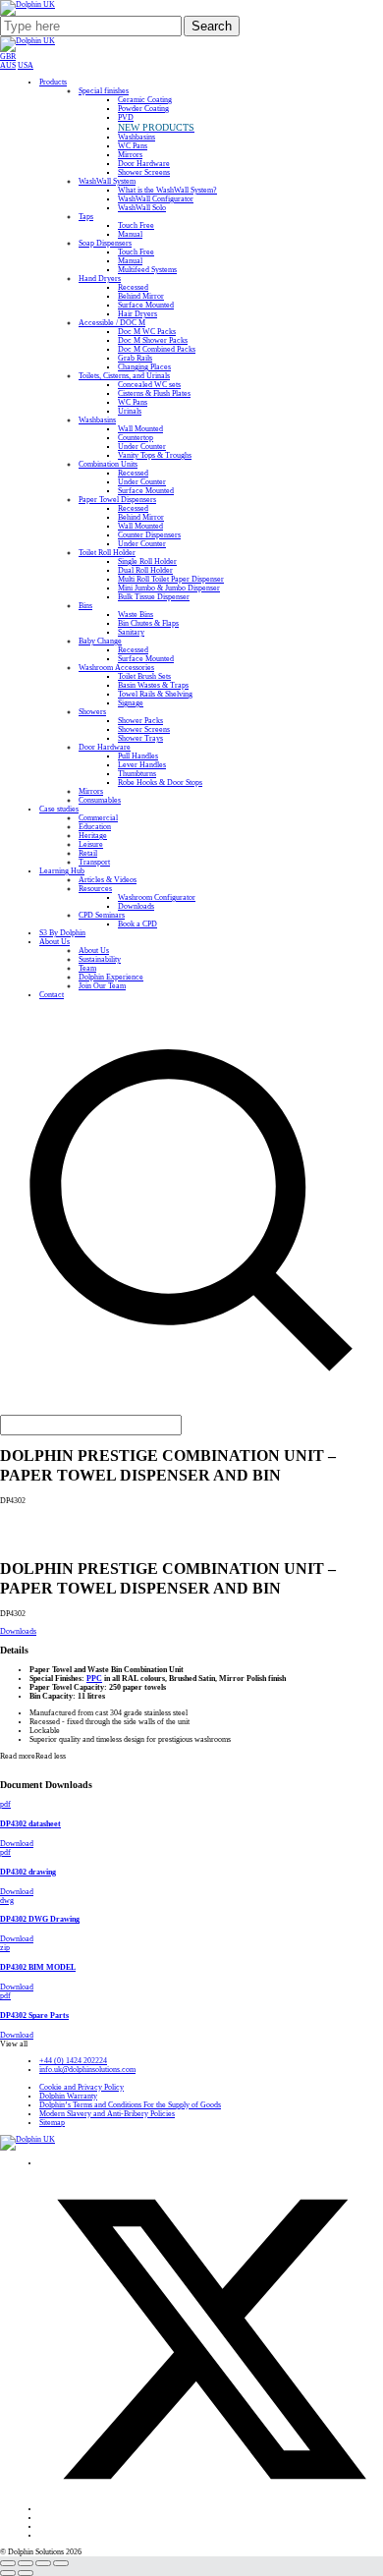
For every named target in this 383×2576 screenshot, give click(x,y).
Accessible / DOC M (112, 323)
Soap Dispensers (105, 243)
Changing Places (144, 367)
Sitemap (52, 2123)
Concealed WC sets (149, 385)
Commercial (98, 818)
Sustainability (100, 959)
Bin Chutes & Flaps (148, 623)
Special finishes (104, 91)
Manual (130, 234)
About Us (55, 942)
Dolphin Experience (111, 977)
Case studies (59, 809)
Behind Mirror (141, 296)
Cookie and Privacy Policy (82, 2087)
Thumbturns (137, 774)
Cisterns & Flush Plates (154, 393)
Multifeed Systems (147, 270)
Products (53, 82)
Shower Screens (144, 172)
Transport (94, 862)
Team (87, 968)
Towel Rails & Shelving (155, 694)
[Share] (43, 2563)
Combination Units (108, 464)
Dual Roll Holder (145, 570)
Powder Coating (143, 109)
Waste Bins (136, 615)
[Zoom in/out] (8, 2563)
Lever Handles (142, 765)
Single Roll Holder (147, 561)
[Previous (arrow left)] (8, 2573)
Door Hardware (144, 164)
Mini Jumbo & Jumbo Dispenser (169, 588)
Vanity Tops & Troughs (155, 455)
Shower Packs (140, 721)
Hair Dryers (137, 314)
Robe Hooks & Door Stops (160, 783)
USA (26, 65)
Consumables (100, 800)
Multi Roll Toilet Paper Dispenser (171, 579)
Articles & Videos (108, 880)
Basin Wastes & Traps (153, 685)
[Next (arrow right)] (26, 2573)
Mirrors (130, 155)
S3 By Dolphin (62, 933)
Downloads (136, 906)
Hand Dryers (100, 279)
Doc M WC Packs (147, 332)
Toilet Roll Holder (107, 553)
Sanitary (131, 632)
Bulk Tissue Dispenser (154, 597)
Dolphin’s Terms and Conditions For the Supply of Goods (130, 2105)
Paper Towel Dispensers (117, 500)
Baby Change (100, 641)
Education (95, 827)
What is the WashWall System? (167, 190)
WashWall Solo (142, 208)
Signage (131, 703)
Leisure (91, 844)
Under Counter (142, 447)
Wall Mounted (140, 429)
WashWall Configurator (156, 199)
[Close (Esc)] (61, 2563)
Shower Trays (140, 738)
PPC (94, 1679)
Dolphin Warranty (68, 2096)
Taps (86, 217)
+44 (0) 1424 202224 (73, 2061)
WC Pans (133, 146)
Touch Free (136, 225)
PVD (126, 117)
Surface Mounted (146, 305)
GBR (8, 56)
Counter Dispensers (149, 535)
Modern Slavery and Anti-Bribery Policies (107, 2114)
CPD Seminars (102, 915)
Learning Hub (62, 871)
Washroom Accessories (116, 668)
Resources (95, 889)
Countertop (136, 438)
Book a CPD (137, 924)
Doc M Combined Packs (157, 349)
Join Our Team (102, 986)
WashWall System (107, 181)
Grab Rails (135, 358)
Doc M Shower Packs (153, 340)
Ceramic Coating (145, 100)
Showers (92, 712)
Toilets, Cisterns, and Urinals (124, 376)
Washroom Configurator (157, 897)
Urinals (130, 411)
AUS (8, 65)
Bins (85, 606)
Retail (88, 853)
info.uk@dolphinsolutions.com (87, 2070)
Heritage (93, 836)
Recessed (133, 287)
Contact (52, 995)
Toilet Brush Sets (144, 676)
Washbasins (137, 137)
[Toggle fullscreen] (26, 2563)
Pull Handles (138, 756)
